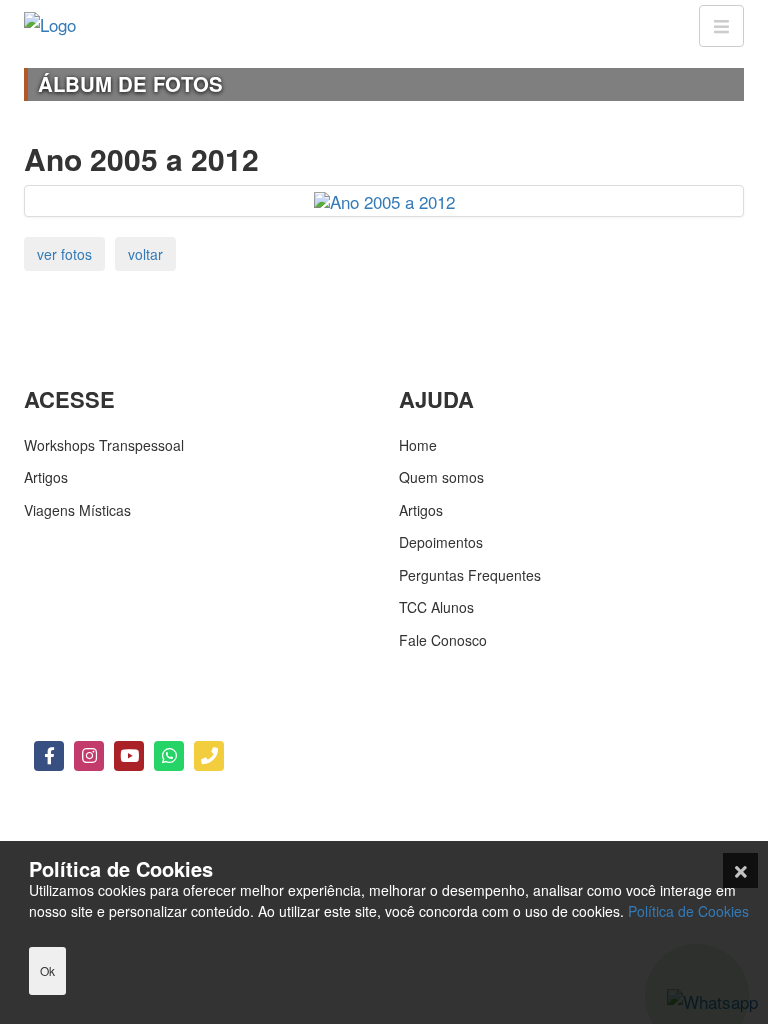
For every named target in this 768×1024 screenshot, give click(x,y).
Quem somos (441, 477)
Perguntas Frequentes (470, 575)
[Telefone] (209, 756)
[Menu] (721, 26)
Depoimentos (441, 542)
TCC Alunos (436, 607)
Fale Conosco (443, 640)
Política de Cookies (688, 911)
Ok (47, 970)
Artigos (46, 477)
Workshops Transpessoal (104, 445)
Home (418, 445)
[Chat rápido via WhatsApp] (169, 756)
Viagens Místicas (77, 510)
